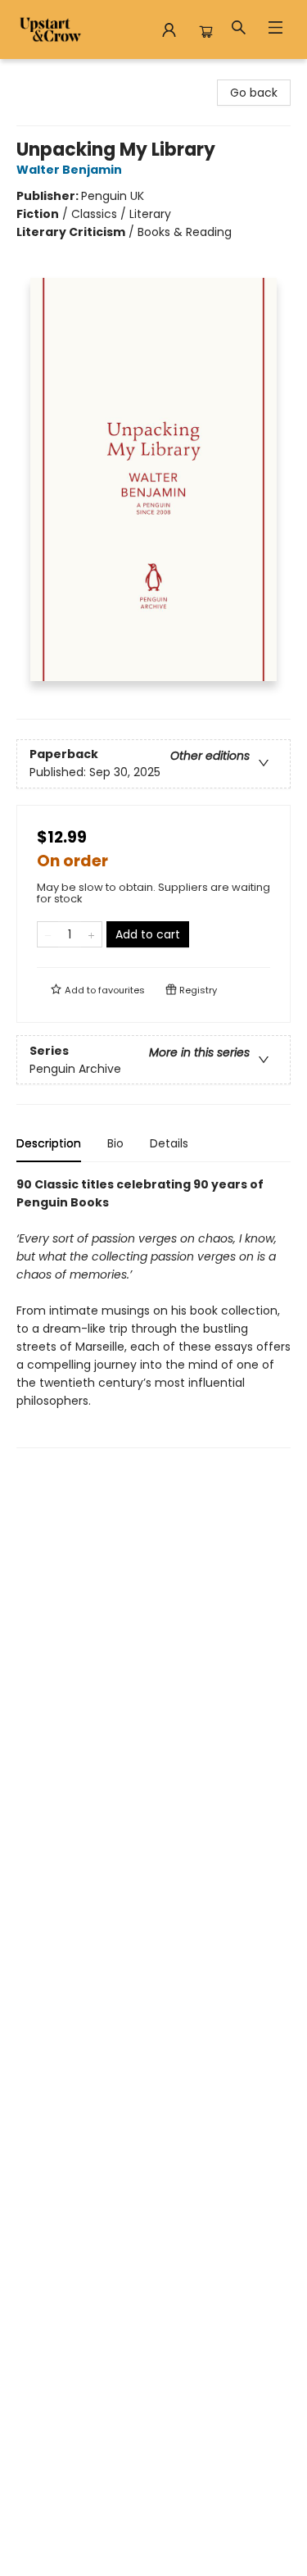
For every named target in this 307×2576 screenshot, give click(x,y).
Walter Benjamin (69, 170)
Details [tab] (169, 1143)
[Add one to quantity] (91, 934)
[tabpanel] (153, 1312)
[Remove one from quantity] (48, 934)
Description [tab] (49, 1143)
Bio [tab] (115, 1143)
